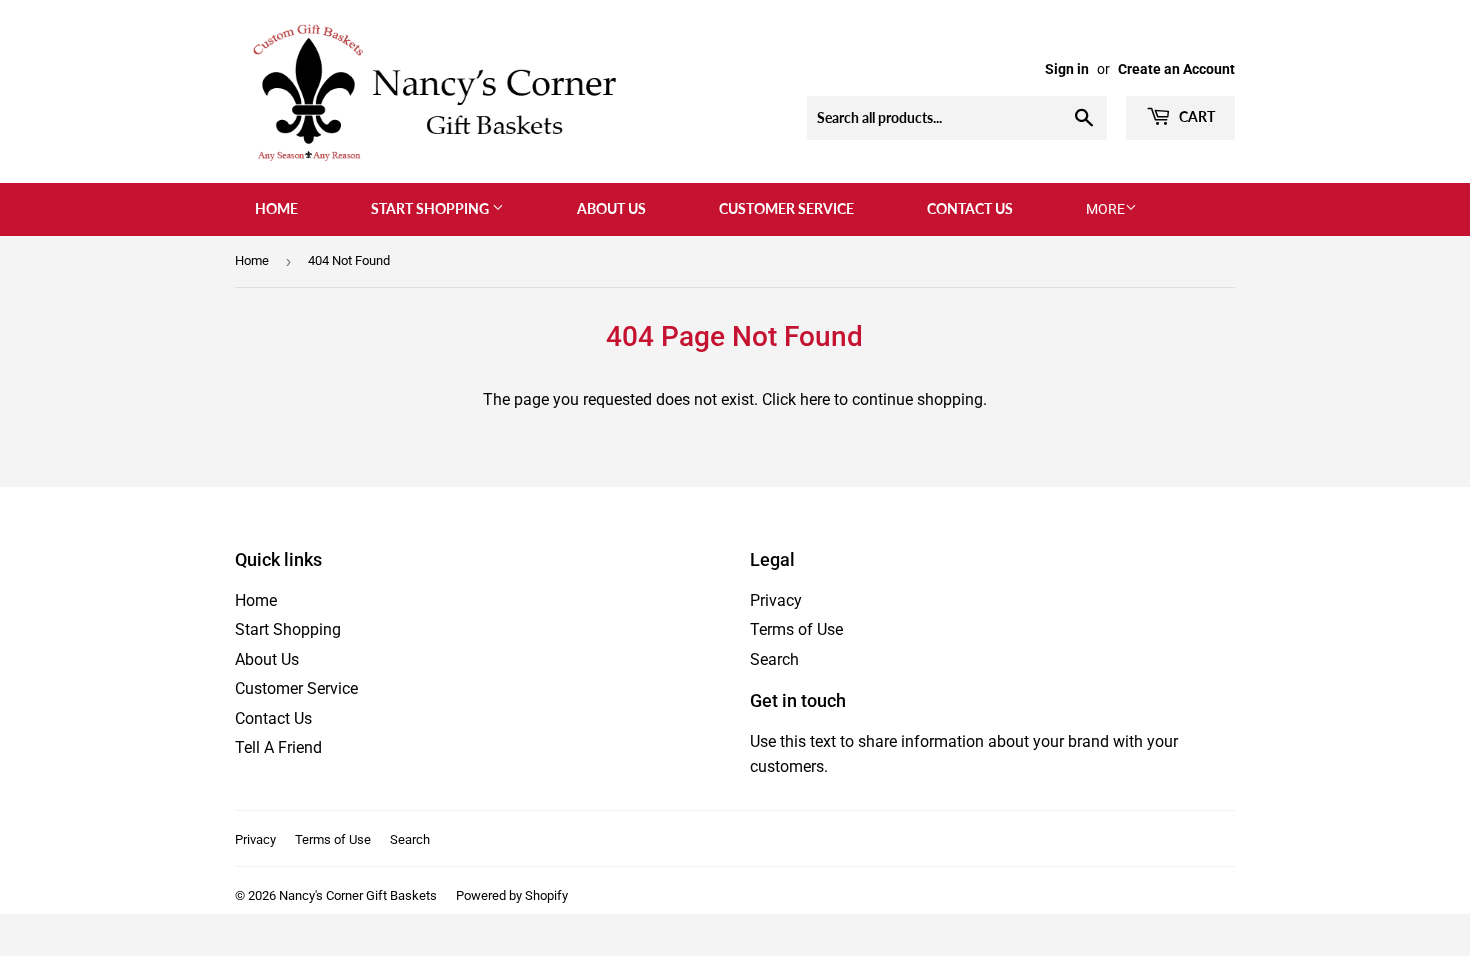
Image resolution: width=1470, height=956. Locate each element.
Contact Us (970, 208)
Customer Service (786, 208)
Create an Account (1176, 69)
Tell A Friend (278, 747)
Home (276, 208)
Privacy (776, 600)
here (815, 399)
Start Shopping (431, 208)
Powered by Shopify (512, 895)
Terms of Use (796, 629)
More (1105, 209)
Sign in (1067, 69)
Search (774, 659)
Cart (1195, 116)
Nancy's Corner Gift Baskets (358, 895)
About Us (611, 208)
